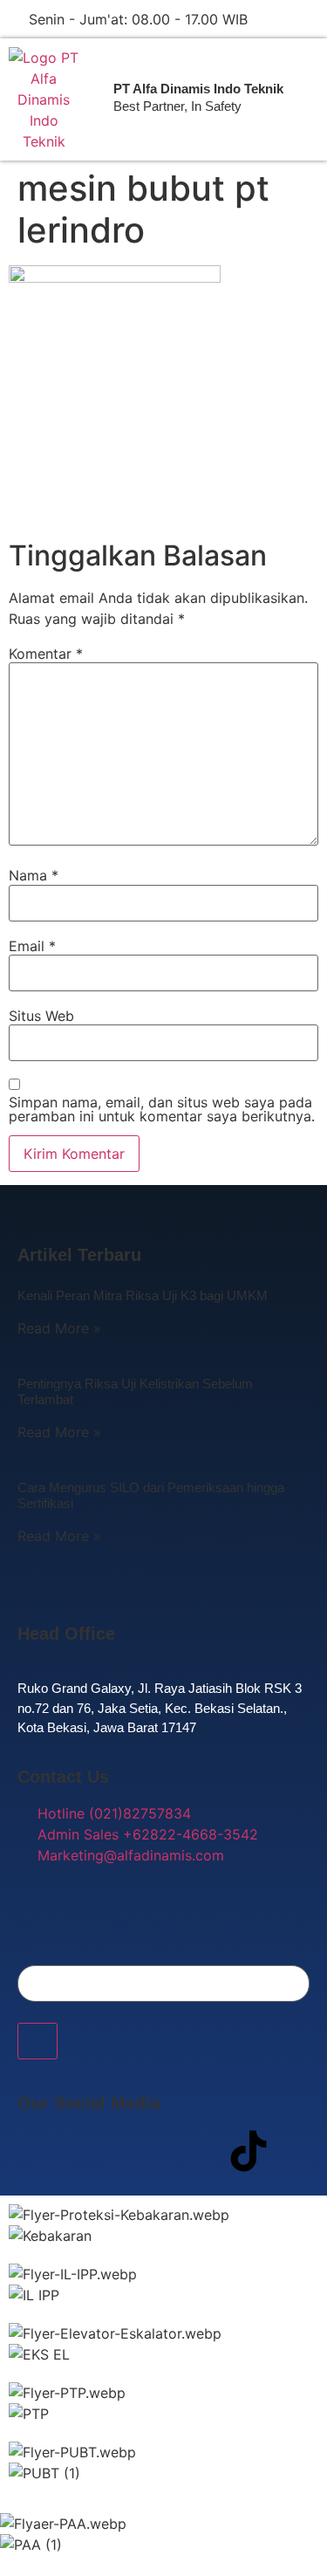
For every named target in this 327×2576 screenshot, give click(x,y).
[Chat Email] (311, 19)
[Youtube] (144, 2151)
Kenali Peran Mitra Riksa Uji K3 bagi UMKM (143, 1295)
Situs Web (41, 1016)
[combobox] (163, 1983)
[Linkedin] (196, 2151)
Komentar (46, 654)
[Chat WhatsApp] (282, 19)
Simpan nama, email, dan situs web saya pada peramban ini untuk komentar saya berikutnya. (162, 1109)
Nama (34, 875)
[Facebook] (39, 2151)
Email (32, 946)
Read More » (59, 1328)
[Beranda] (44, 99)
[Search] (37, 2041)
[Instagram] (92, 2151)
